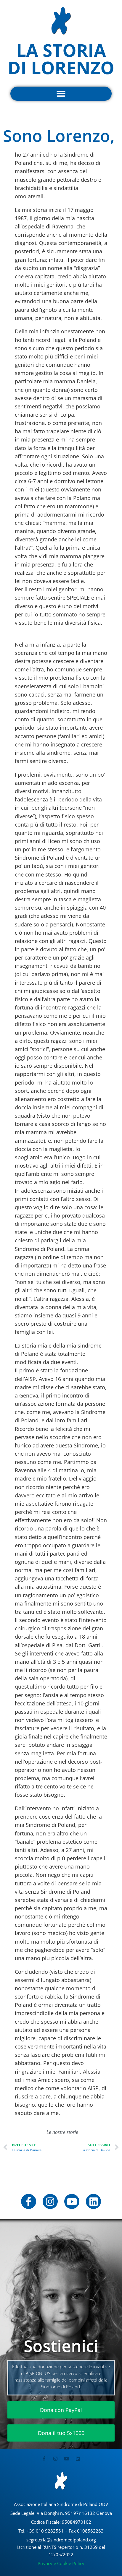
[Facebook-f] (29, 2201)
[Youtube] (72, 2201)
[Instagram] (50, 2201)
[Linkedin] (93, 2201)
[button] (61, 94)
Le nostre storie (62, 2132)
